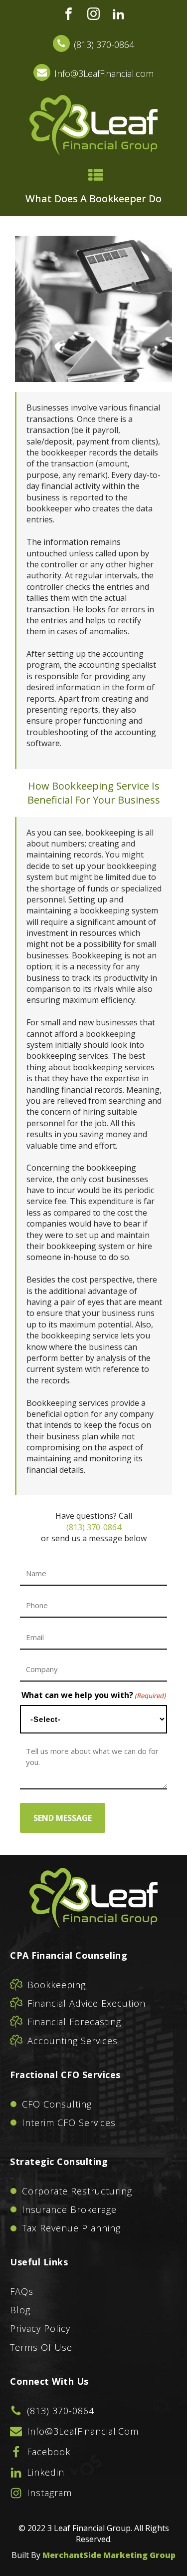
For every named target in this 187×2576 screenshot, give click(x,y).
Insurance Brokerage (69, 2209)
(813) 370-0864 (94, 1527)
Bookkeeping (57, 1985)
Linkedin (46, 2472)
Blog (20, 2310)
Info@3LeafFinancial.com (83, 2431)
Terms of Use (41, 2347)
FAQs (22, 2291)
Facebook (49, 2452)
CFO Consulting (57, 2104)
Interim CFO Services (69, 2123)
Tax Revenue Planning (71, 2228)
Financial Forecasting (74, 2022)
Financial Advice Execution (87, 2003)
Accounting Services (73, 2041)
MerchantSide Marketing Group (109, 2555)
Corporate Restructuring (77, 2191)
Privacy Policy (40, 2328)
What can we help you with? (93, 1695)
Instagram (49, 2493)
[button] (93, 45)
